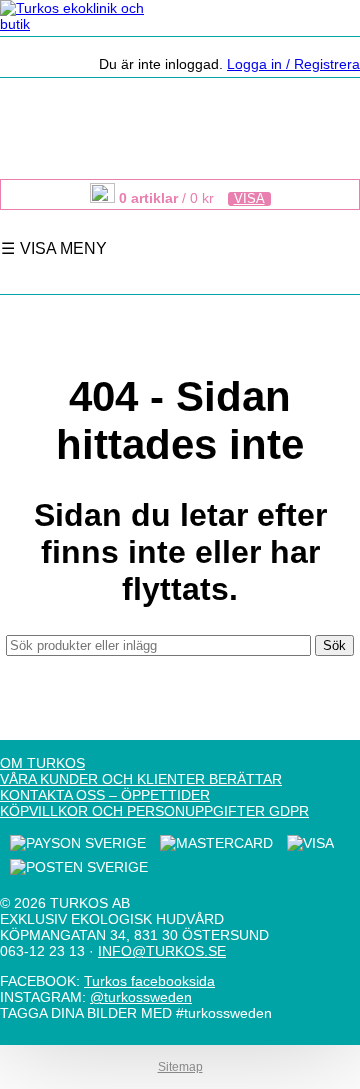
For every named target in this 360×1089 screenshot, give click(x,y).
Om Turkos (42, 763)
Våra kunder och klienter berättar (141, 779)
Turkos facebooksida (149, 981)
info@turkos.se (162, 951)
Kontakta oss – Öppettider (105, 795)
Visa (249, 199)
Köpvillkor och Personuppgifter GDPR (154, 811)
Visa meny (61, 248)
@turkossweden (141, 997)
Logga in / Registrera (293, 64)
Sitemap (180, 1067)
